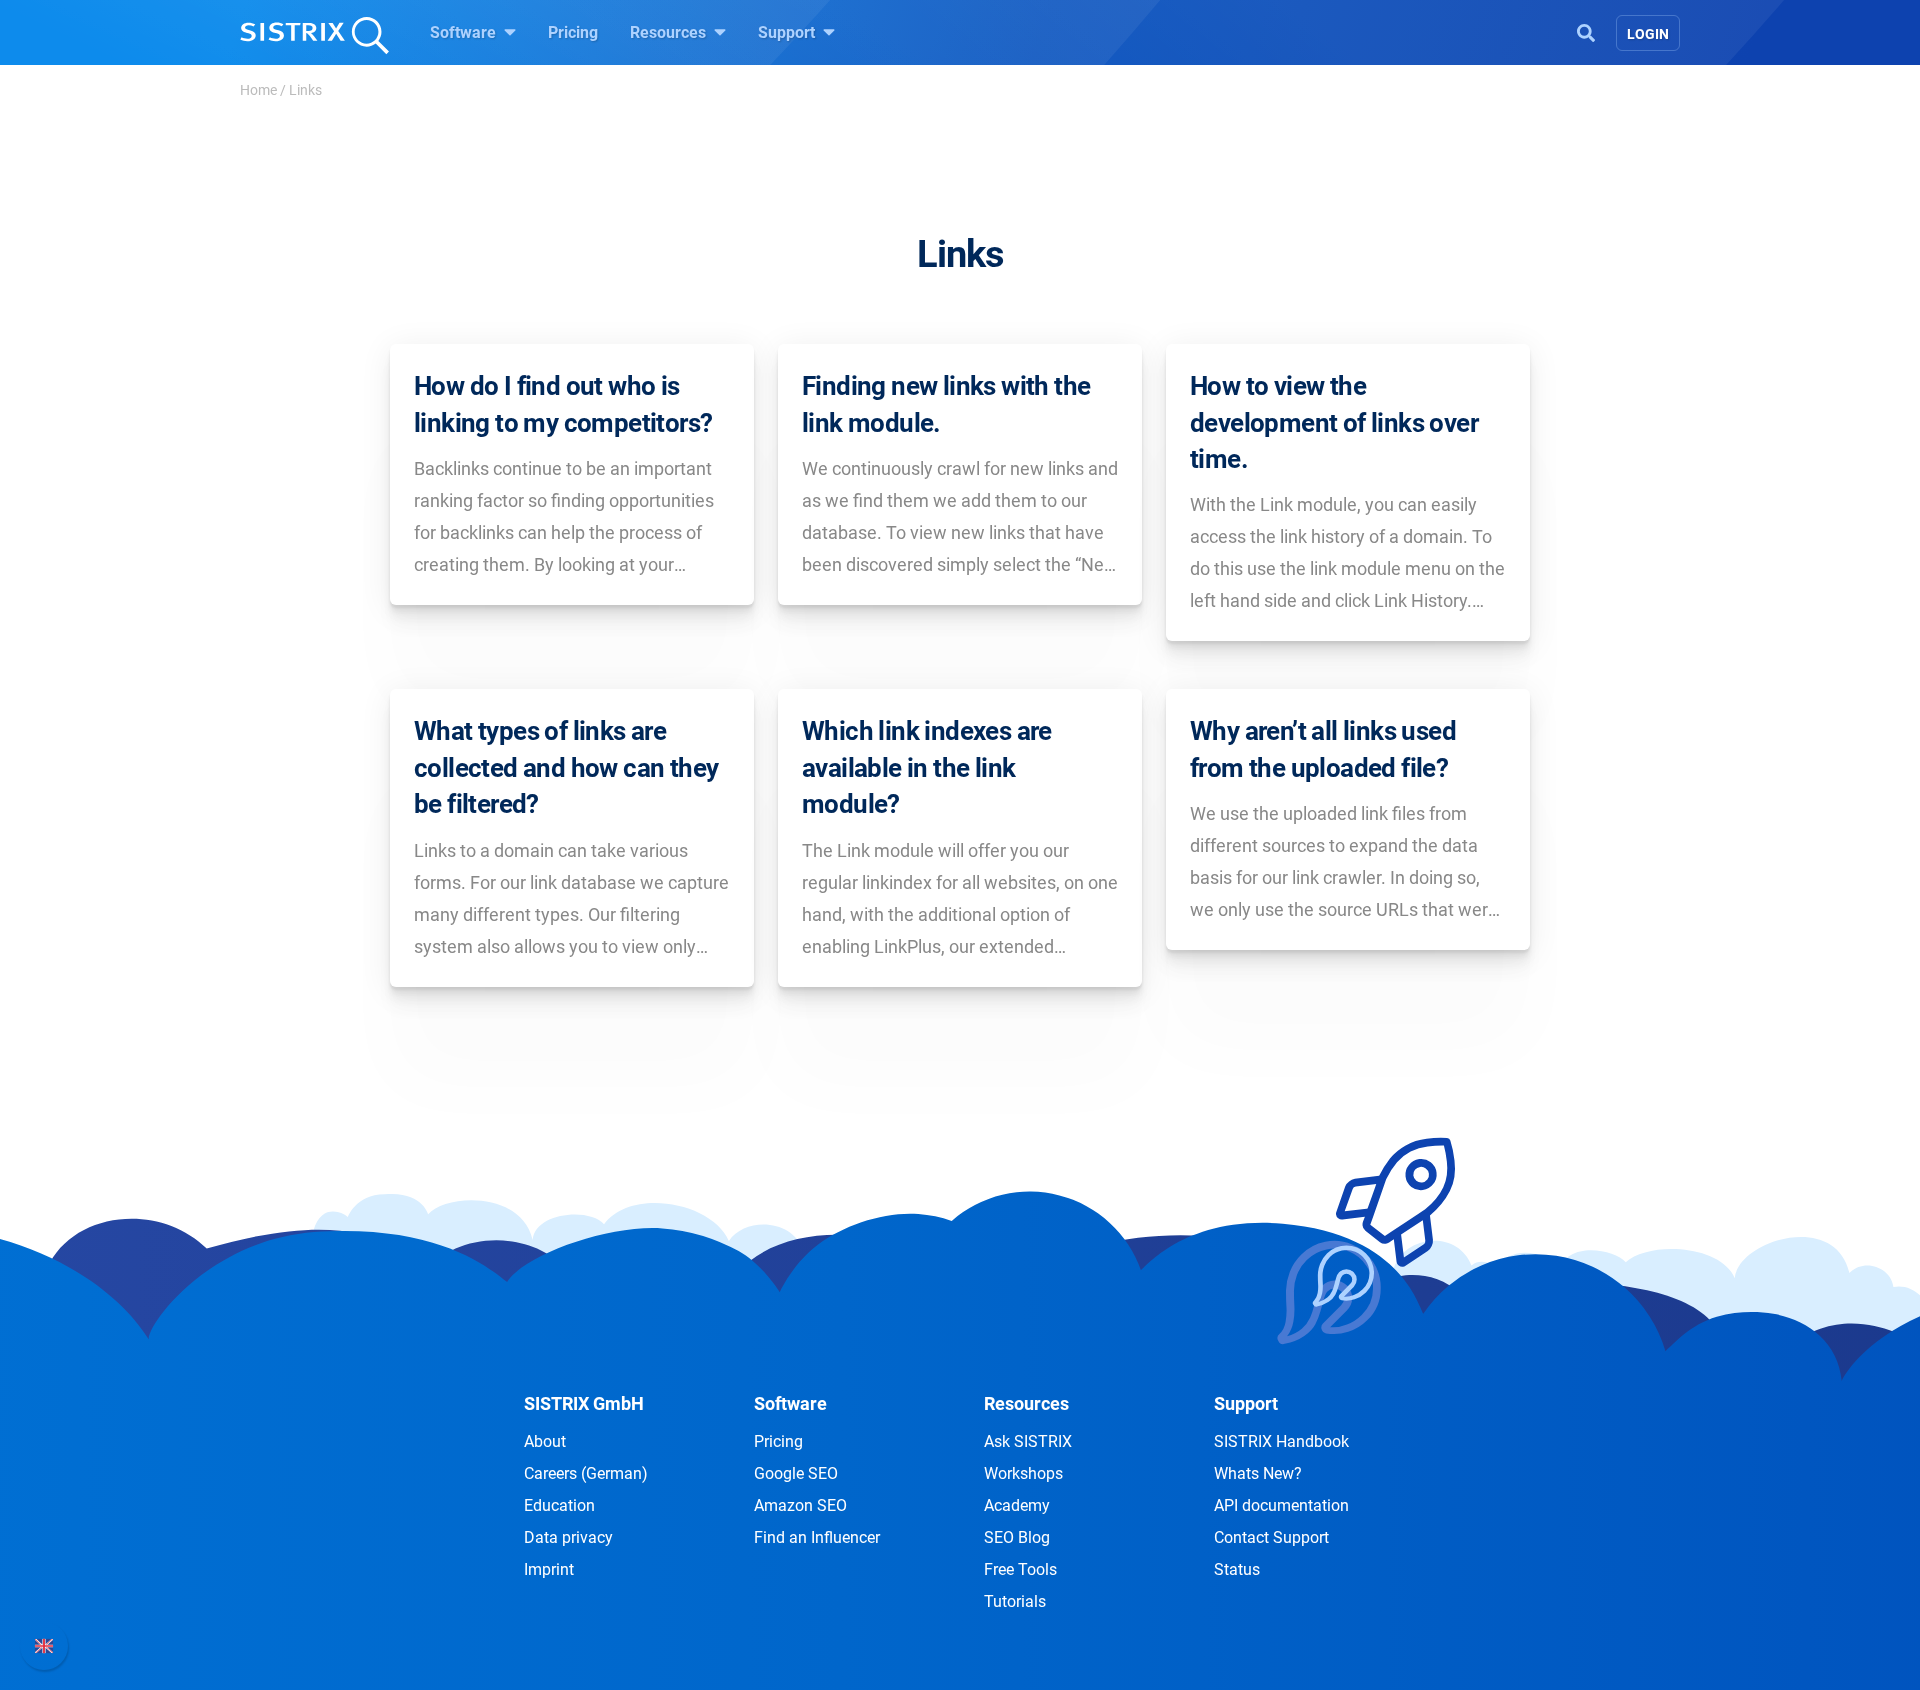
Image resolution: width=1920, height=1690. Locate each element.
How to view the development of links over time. (1334, 422)
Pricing (573, 32)
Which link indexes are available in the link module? (927, 767)
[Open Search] (1586, 31)
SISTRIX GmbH (584, 1403)
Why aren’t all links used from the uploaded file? (1323, 749)
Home (258, 90)
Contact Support (1271, 1537)
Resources (670, 32)
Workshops (1023, 1473)
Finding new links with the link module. (946, 404)
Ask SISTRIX (1028, 1441)
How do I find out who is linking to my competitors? (563, 404)
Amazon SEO (800, 1505)
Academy (1017, 1505)
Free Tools (1020, 1569)
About (545, 1441)
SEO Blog (1017, 1537)
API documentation (1281, 1505)
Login (1648, 34)
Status (1237, 1569)
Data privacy (568, 1537)
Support (788, 32)
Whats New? (1258, 1473)
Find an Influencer (817, 1537)
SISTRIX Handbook (1281, 1441)
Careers (586, 1473)
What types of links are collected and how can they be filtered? (566, 767)
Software (465, 32)
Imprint (549, 1569)
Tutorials (1015, 1601)
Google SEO (796, 1473)
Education (559, 1505)
